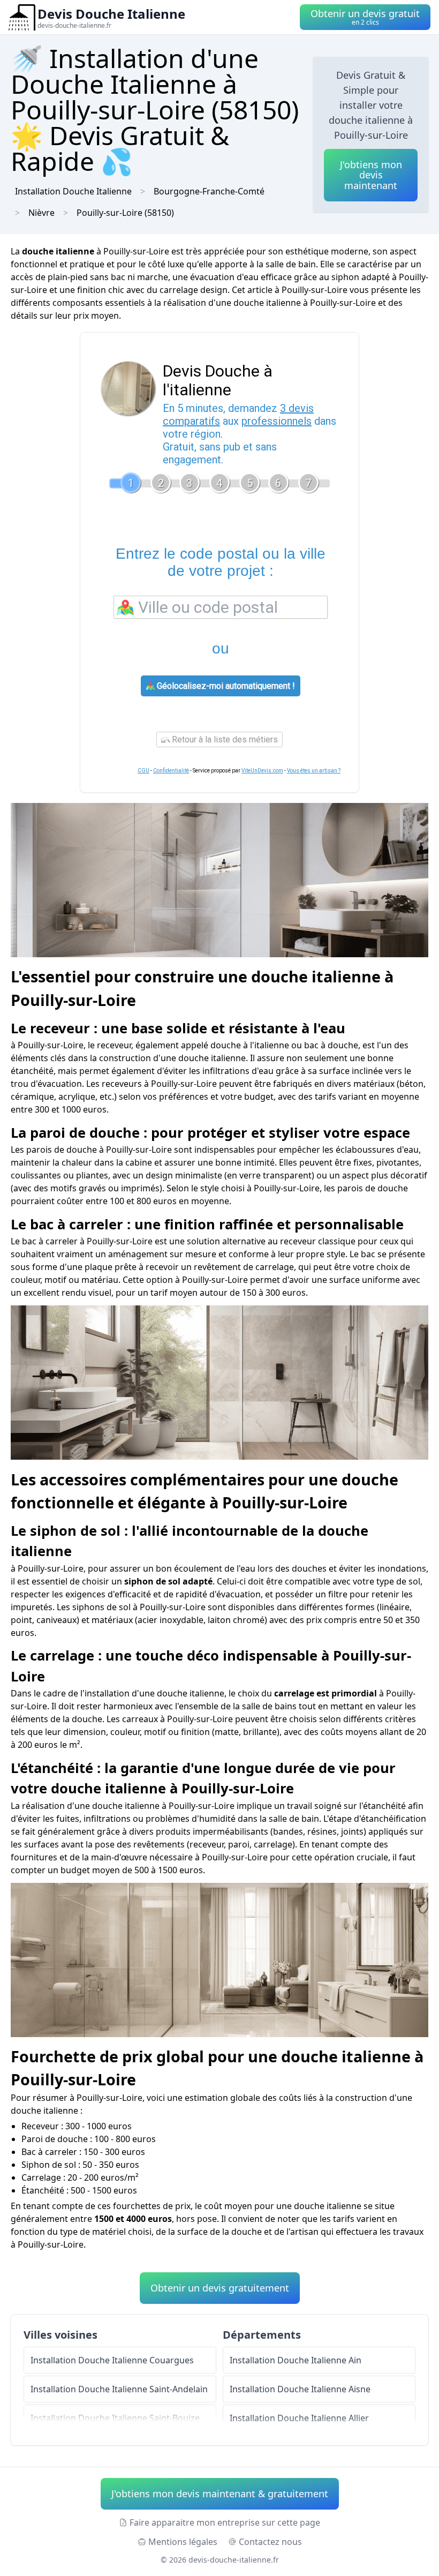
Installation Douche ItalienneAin (296, 2360)
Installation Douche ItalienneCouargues (112, 2360)
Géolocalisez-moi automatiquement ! (225, 686)
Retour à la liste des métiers (224, 739)
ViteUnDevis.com (262, 771)
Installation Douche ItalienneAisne (300, 2389)
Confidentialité (171, 771)
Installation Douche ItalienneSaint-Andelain (119, 2389)
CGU (143, 771)
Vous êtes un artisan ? (314, 771)
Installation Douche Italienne (73, 191)
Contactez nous (270, 2542)
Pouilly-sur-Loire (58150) (125, 213)
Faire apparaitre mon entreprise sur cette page (225, 2522)
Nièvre (41, 213)
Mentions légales (183, 2542)
